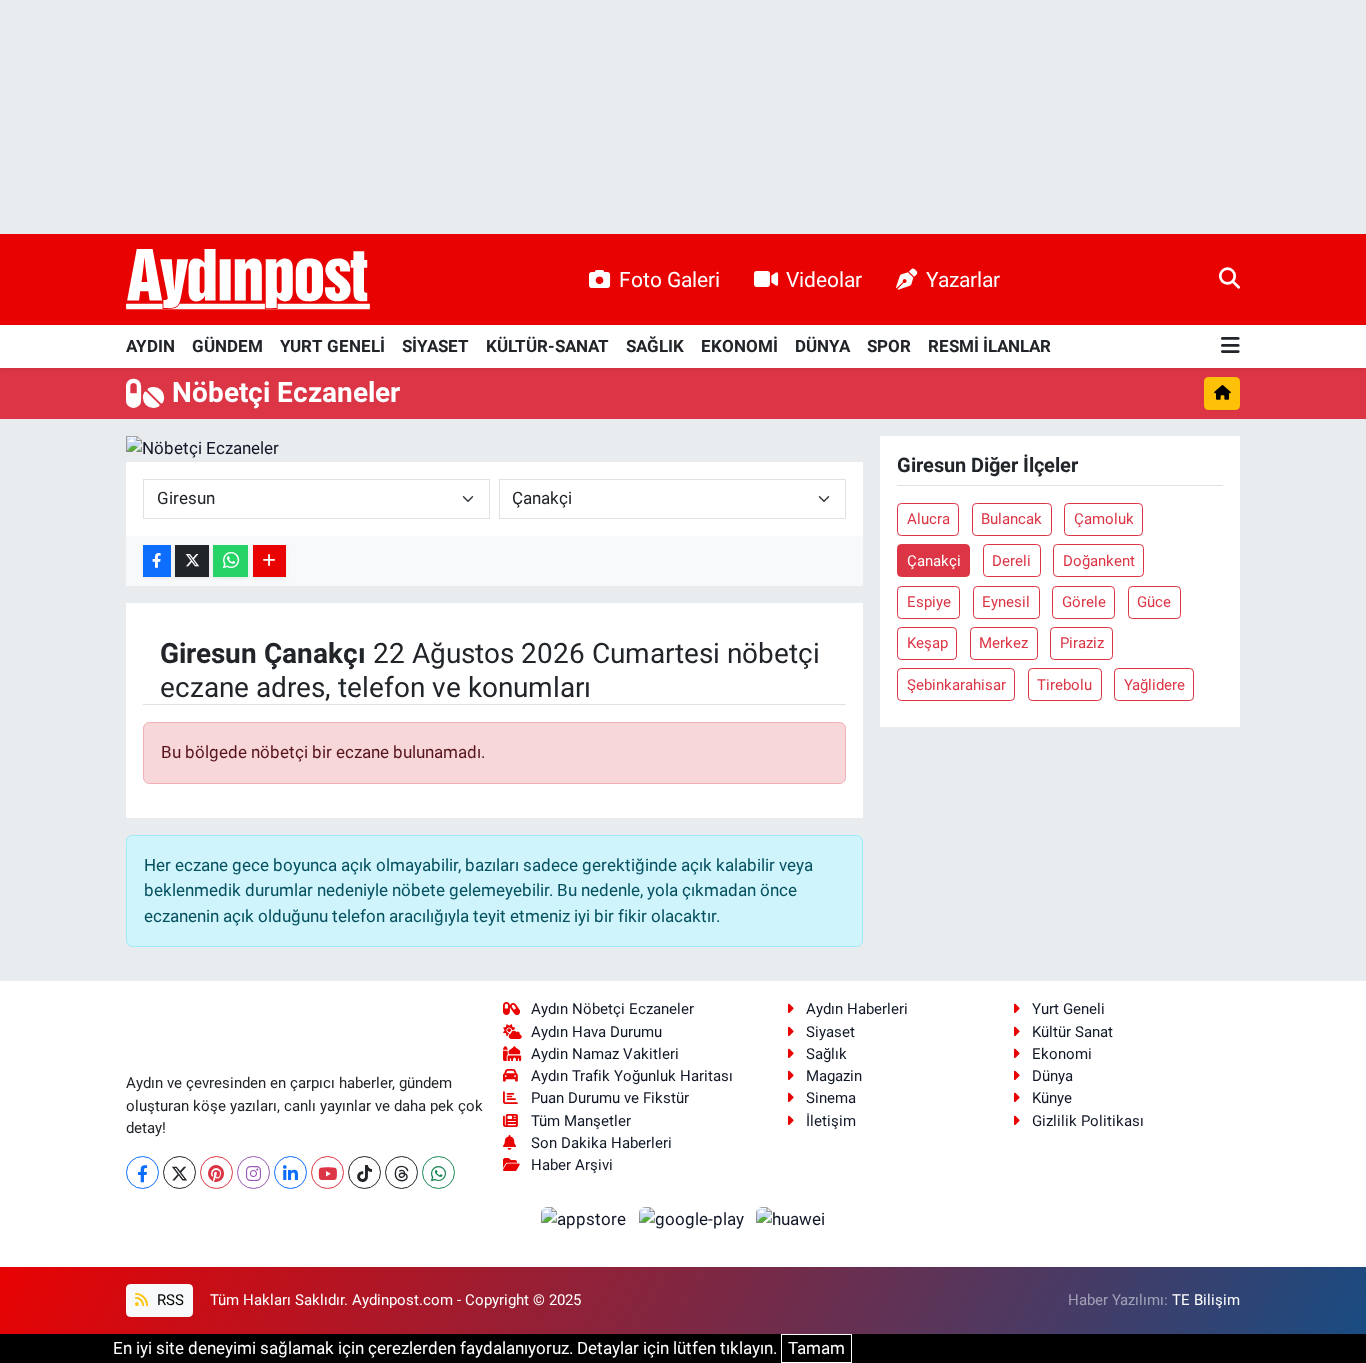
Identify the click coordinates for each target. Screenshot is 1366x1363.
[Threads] (401, 1172)
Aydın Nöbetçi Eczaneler (612, 1009)
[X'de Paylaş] (192, 561)
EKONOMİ (739, 346)
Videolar (824, 279)
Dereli (1011, 561)
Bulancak (1011, 519)
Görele (1084, 602)
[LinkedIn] (290, 1172)
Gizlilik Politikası (1088, 1121)
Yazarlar (963, 279)
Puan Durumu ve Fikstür (610, 1098)
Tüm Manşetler (581, 1121)
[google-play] (693, 1218)
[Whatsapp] (438, 1172)
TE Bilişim (1206, 1300)
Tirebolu (1064, 685)
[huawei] (791, 1218)
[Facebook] (142, 1172)
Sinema (831, 1098)
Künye (1052, 1098)
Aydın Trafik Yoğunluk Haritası (632, 1076)
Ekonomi (1062, 1054)
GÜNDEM (227, 346)
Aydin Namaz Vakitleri (605, 1054)
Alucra (928, 519)
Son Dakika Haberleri (601, 1143)
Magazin (834, 1076)
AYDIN (150, 346)
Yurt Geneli (1068, 1009)
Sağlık (826, 1054)
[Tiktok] (364, 1172)
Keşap (927, 643)
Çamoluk (1104, 519)
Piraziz (1082, 643)
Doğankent (1099, 561)
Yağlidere (1154, 685)
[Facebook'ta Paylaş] (157, 561)
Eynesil (1006, 602)
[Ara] (1229, 279)
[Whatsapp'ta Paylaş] (230, 561)
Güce (1154, 602)
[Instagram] (253, 1172)
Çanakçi (934, 561)
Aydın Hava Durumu (596, 1032)
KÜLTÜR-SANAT (547, 346)
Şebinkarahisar (956, 685)
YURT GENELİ (332, 346)
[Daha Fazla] (269, 561)
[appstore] (586, 1218)
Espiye (929, 602)
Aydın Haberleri (857, 1009)
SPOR (889, 346)
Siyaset (830, 1032)
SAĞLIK (655, 346)
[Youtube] (327, 1172)
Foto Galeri (669, 279)
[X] (179, 1172)
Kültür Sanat (1072, 1032)
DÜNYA (822, 346)
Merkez (1003, 643)
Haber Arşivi (572, 1165)
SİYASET (435, 346)
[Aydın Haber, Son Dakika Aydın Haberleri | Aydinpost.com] (248, 280)
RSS (168, 1300)
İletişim (831, 1121)
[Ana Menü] (1230, 346)
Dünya (1052, 1076)
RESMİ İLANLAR (989, 346)
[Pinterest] (216, 1172)
